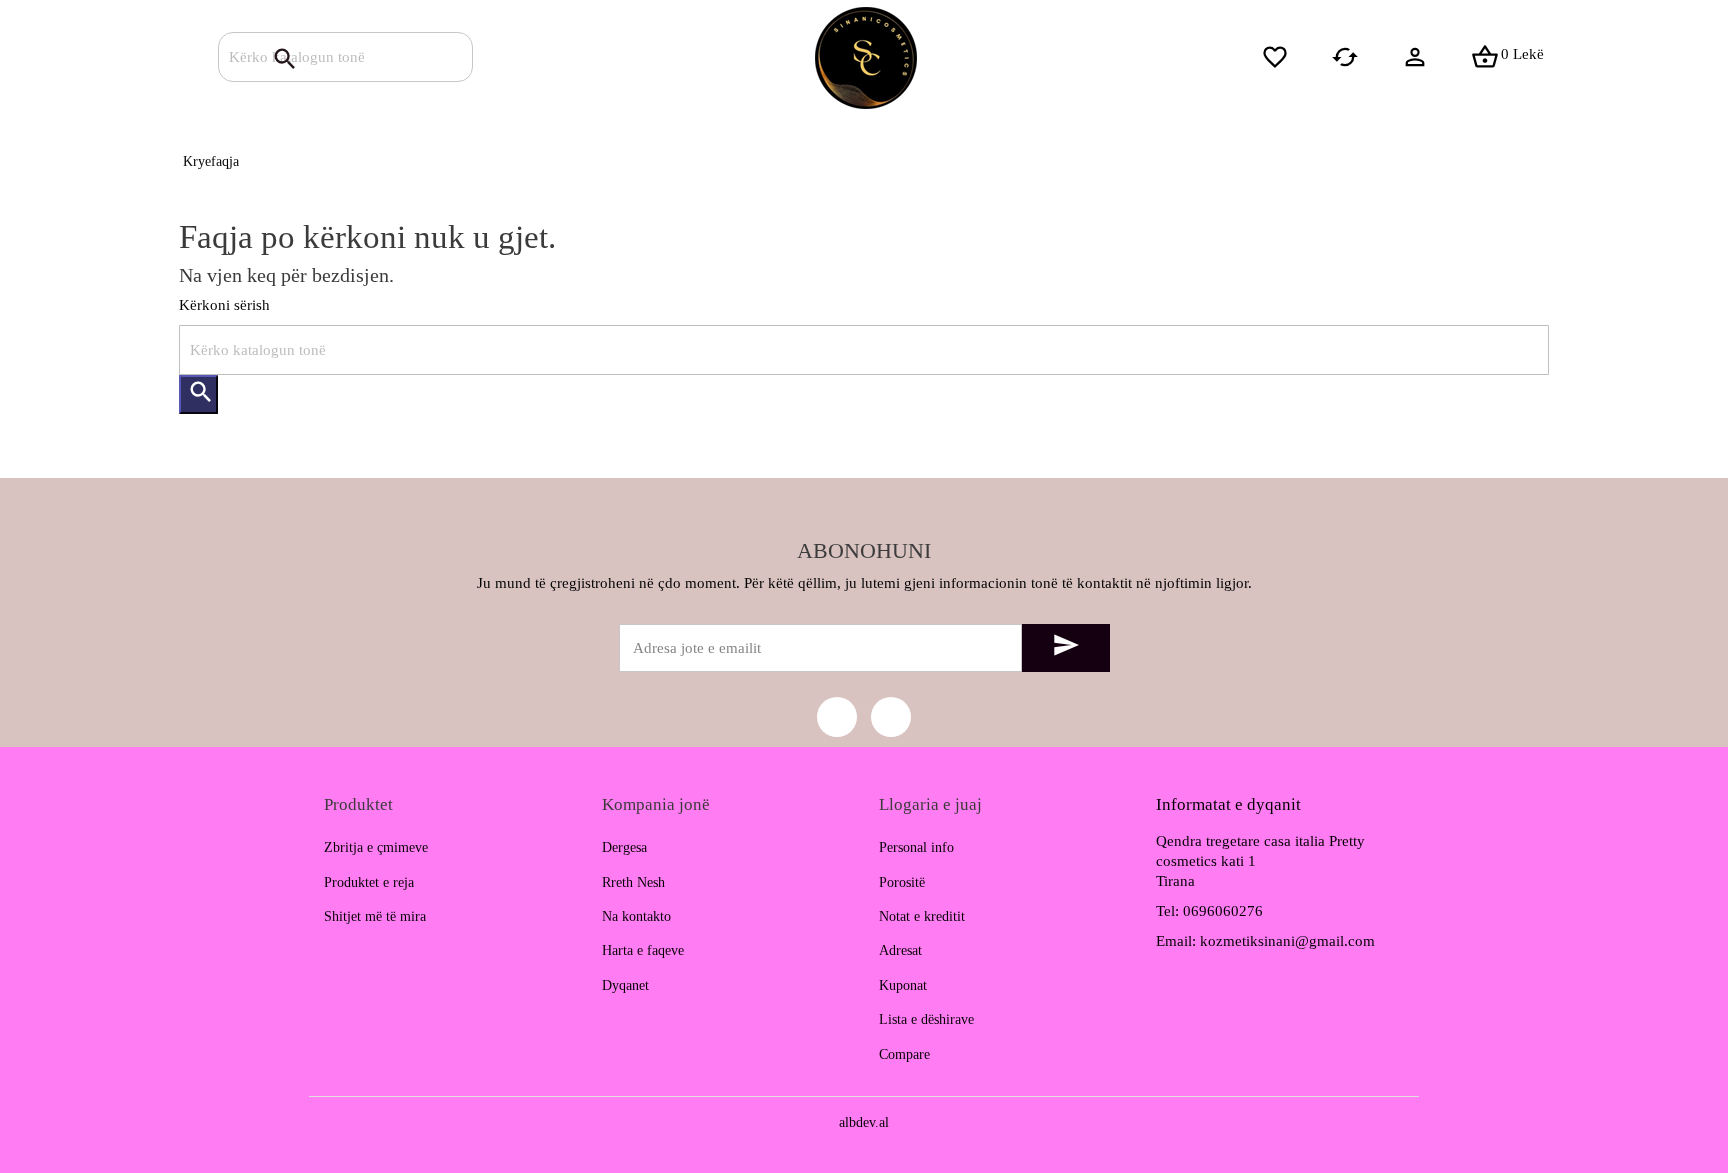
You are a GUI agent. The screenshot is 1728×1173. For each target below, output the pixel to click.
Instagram (891, 717)
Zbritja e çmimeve (376, 847)
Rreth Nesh (633, 882)
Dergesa (624, 847)
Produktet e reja (369, 882)
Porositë (902, 882)
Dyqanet (625, 985)
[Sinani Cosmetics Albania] (864, 57)
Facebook (837, 717)
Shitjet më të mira (375, 916)
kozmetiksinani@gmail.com (1287, 941)
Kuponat (903, 985)
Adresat (900, 950)
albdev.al (864, 1122)
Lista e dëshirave (926, 1019)
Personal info (916, 847)
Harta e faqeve (643, 950)
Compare (904, 1054)
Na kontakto (636, 916)
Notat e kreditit (922, 916)
